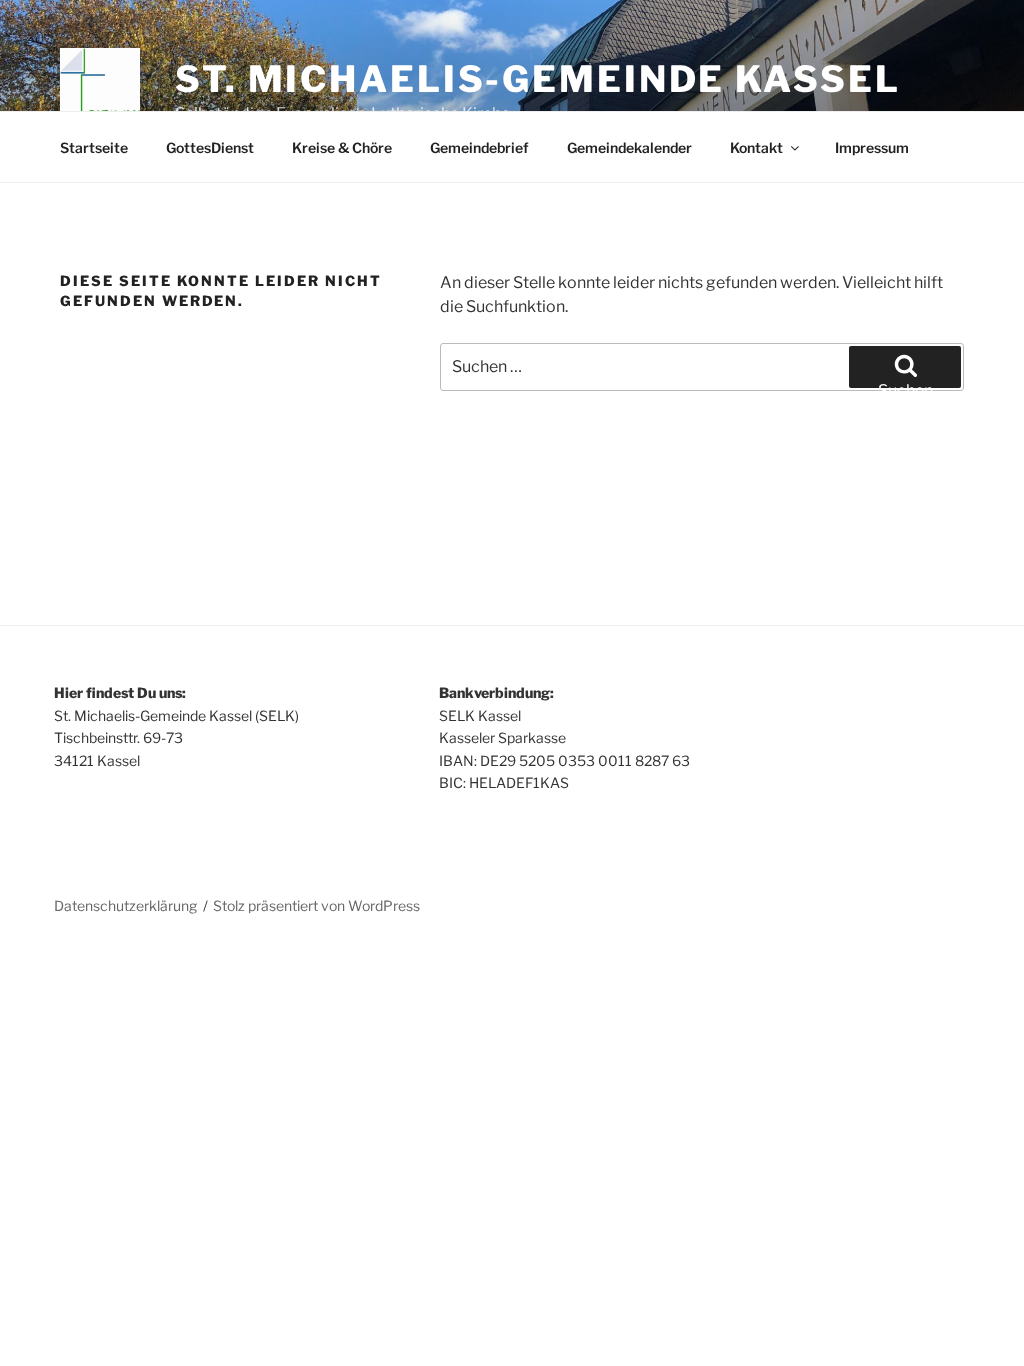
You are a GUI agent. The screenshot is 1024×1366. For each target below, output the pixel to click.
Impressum (872, 147)
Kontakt (756, 147)
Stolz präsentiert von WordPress (316, 905)
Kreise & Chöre (342, 147)
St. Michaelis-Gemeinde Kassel (538, 79)
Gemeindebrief (479, 147)
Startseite (94, 147)
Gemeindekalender (629, 147)
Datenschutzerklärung (125, 905)
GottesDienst (210, 147)
